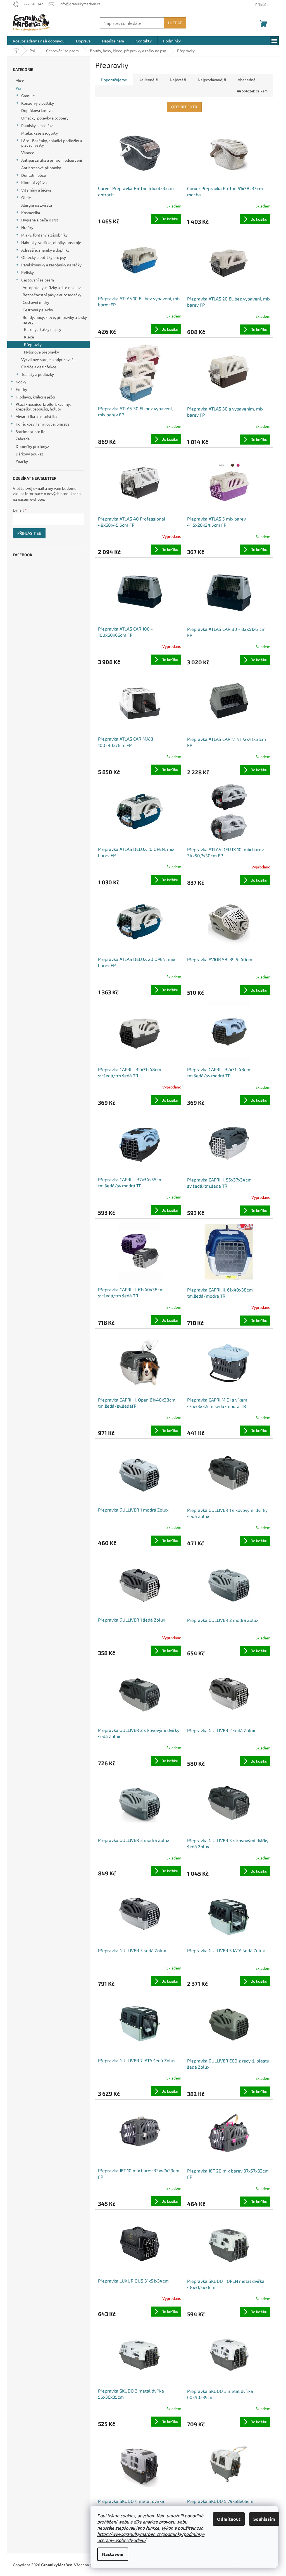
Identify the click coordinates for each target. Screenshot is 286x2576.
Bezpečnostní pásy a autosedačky (52, 295)
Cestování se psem (38, 280)
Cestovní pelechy (38, 310)
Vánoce (28, 152)
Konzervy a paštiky (38, 103)
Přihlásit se (29, 533)
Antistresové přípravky (41, 168)
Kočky (21, 382)
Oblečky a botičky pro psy (44, 257)
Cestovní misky (36, 302)
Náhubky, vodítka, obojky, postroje (51, 242)
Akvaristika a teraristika (36, 416)
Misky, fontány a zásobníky (44, 235)
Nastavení (113, 2554)
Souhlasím (264, 2519)
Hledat (175, 23)
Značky (22, 461)
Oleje (26, 197)
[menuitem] (39, 41)
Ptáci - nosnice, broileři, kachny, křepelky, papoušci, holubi (43, 406)
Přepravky (33, 344)
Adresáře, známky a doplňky (45, 250)
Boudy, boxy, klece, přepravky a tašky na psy (55, 320)
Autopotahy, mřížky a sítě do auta (52, 287)
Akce (20, 80)
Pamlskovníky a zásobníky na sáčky (51, 265)
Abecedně (247, 80)
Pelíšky (28, 272)
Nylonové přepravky (41, 352)
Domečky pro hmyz (32, 446)
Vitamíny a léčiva (36, 190)
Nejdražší (178, 80)
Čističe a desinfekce (39, 367)
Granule (28, 96)
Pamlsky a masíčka (37, 125)
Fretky (21, 389)
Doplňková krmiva (37, 110)
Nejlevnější (148, 80)
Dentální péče (34, 175)
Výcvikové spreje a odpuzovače (48, 359)
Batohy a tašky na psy (43, 329)
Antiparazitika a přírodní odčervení (52, 160)
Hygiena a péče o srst (40, 220)
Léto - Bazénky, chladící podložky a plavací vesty (52, 143)
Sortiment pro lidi (31, 431)
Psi (18, 88)
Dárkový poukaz (29, 454)
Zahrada (23, 439)
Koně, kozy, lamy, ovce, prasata (42, 424)
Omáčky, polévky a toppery (45, 118)
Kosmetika (31, 213)
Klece (29, 337)
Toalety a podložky (38, 374)
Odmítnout (229, 2519)
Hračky (27, 227)
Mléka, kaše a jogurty (40, 133)
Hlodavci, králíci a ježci (35, 397)
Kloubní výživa (34, 182)
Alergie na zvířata (37, 205)
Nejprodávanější (212, 80)
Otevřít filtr (184, 107)
